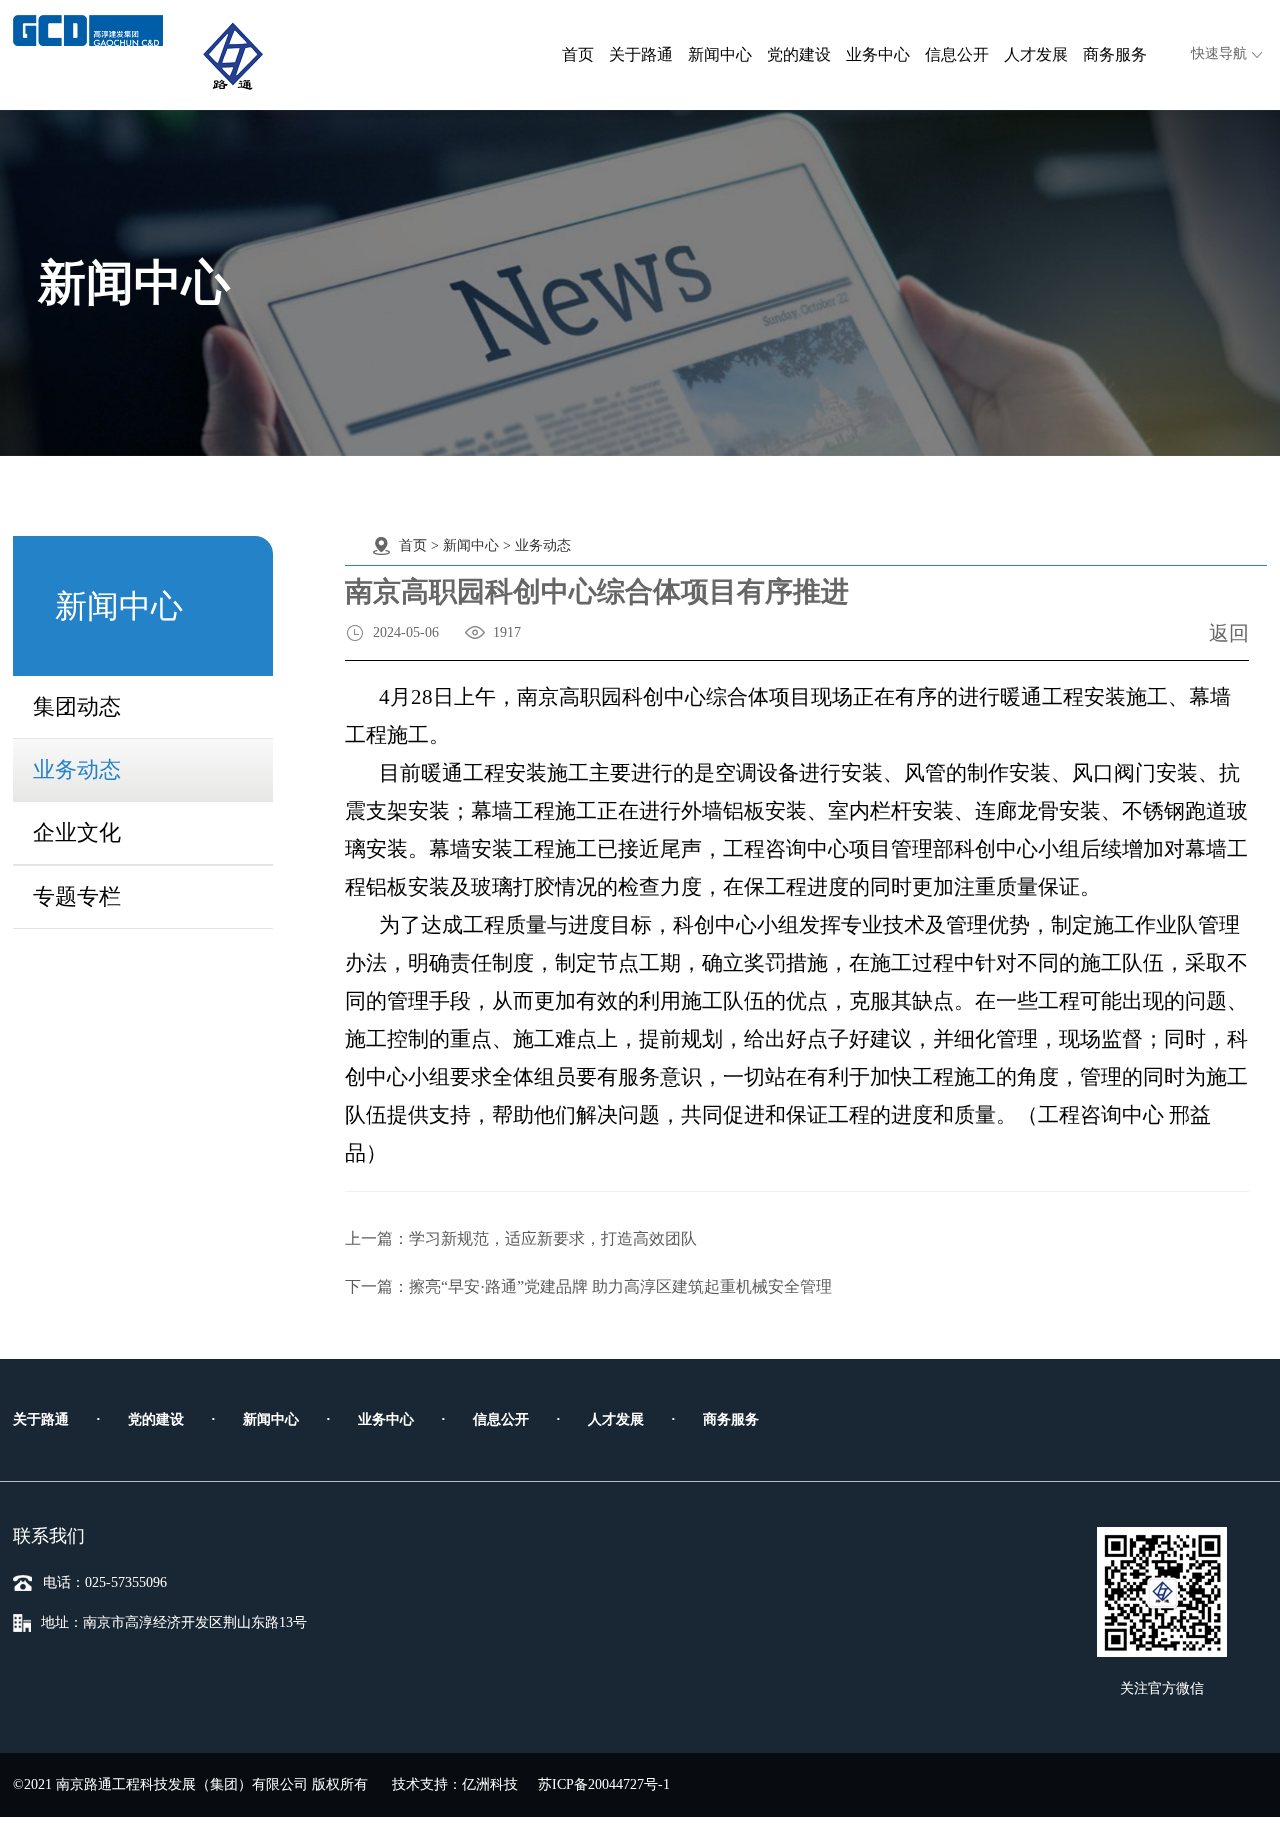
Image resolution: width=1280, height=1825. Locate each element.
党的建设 (799, 54)
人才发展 (1036, 54)
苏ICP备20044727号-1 (604, 1784)
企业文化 (77, 832)
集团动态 (77, 706)
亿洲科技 (490, 1784)
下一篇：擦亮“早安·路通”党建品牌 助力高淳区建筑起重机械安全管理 (588, 1286)
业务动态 (77, 769)
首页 (578, 54)
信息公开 (957, 54)
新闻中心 (720, 54)
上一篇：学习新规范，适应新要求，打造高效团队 (521, 1238)
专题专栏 (77, 896)
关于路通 (641, 54)
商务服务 (1115, 54)
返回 (1229, 633)
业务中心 (878, 54)
